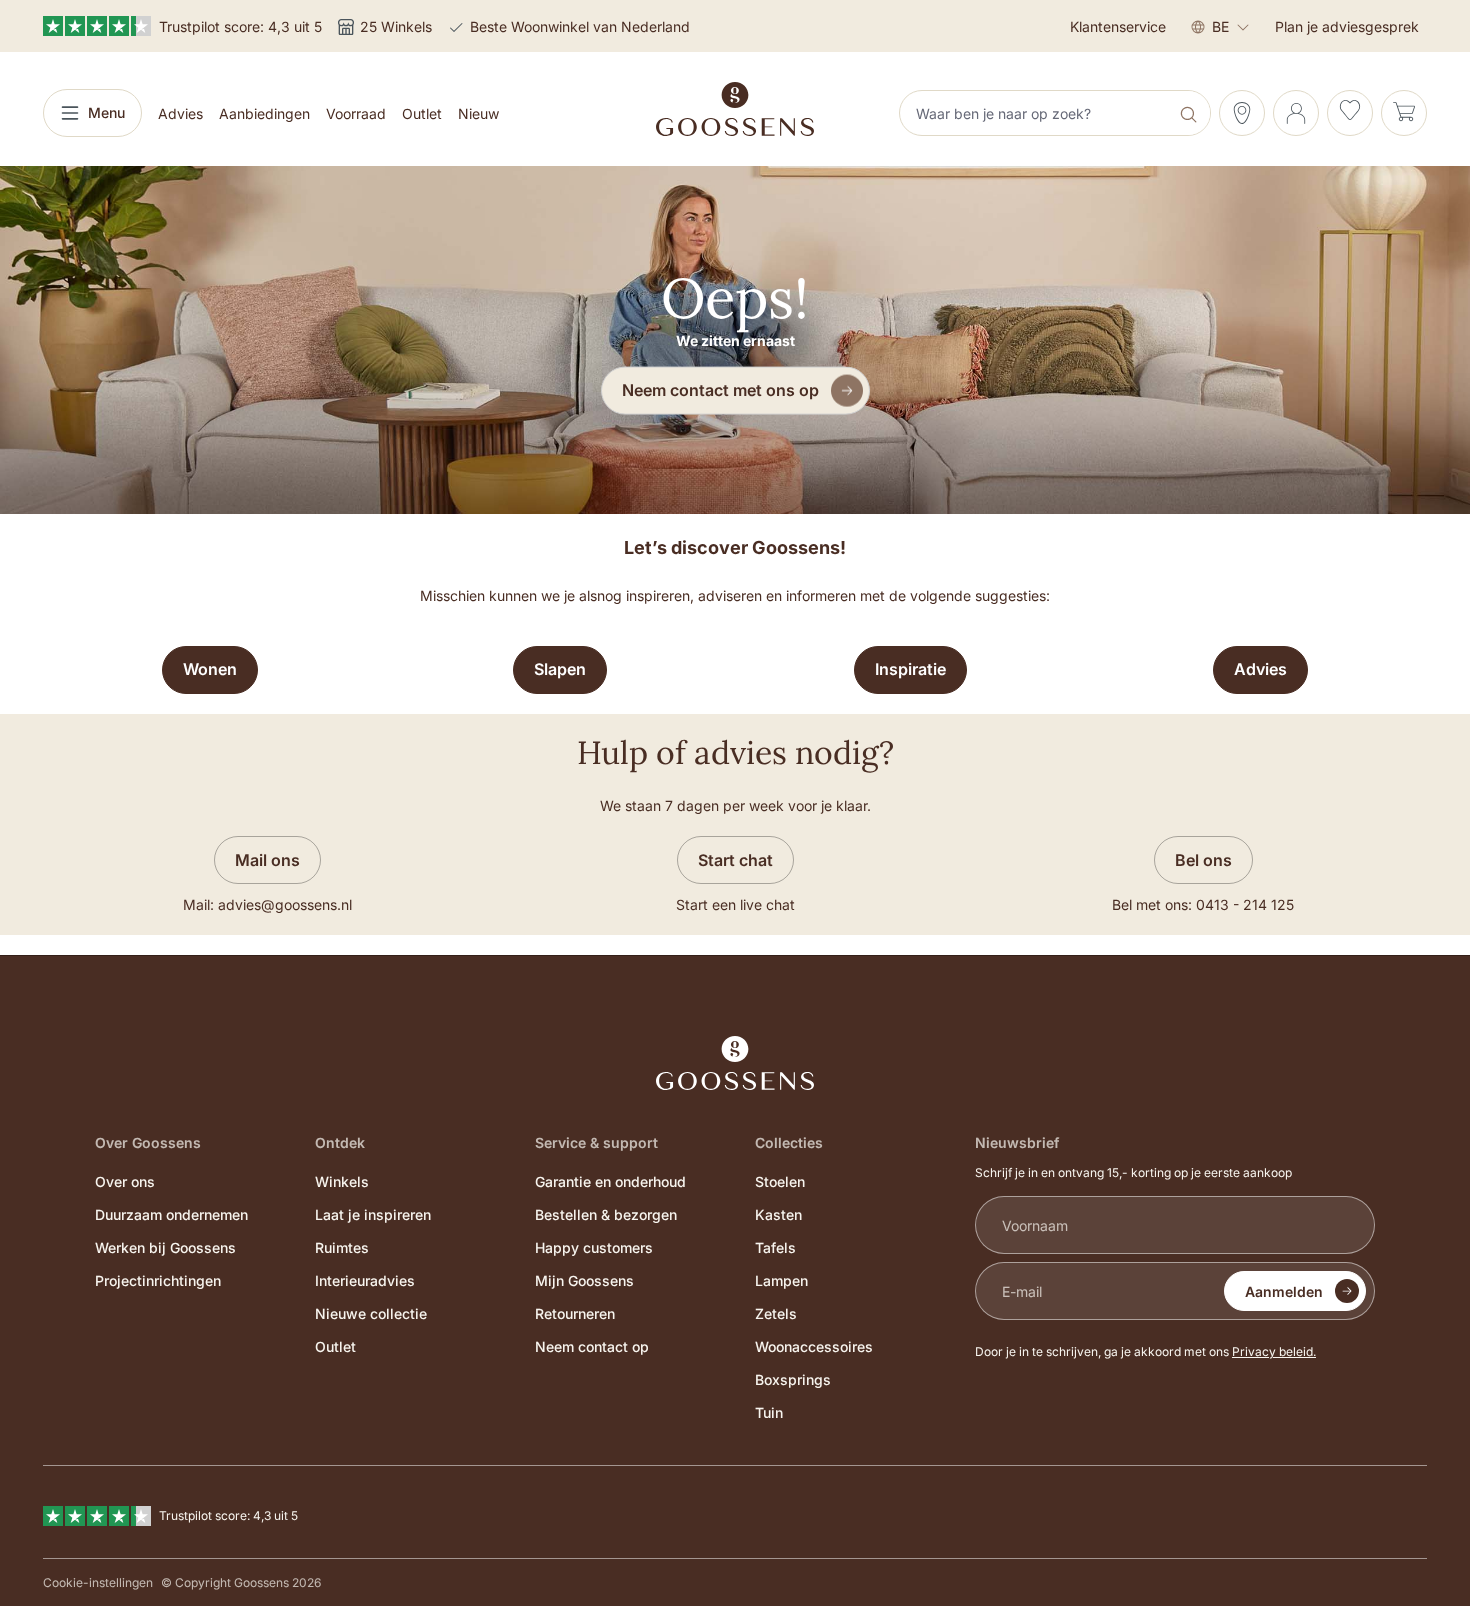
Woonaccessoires (814, 1346)
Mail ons (267, 860)
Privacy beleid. (1274, 1351)
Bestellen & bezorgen (606, 1214)
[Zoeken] (1190, 113)
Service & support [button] (596, 1142)
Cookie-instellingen (98, 1582)
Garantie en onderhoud (610, 1181)
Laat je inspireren (373, 1214)
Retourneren (575, 1313)
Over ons (125, 1181)
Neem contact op (592, 1346)
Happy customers (594, 1247)
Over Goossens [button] (148, 1142)
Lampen (781, 1280)
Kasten (778, 1214)
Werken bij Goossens (165, 1247)
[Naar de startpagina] (735, 109)
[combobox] (1036, 113)
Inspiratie (910, 669)
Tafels (775, 1247)
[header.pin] (1242, 113)
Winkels (342, 1181)
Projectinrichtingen (158, 1280)
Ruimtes (342, 1247)
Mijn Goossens (584, 1280)
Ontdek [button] (340, 1142)
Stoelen (780, 1181)
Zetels (776, 1313)
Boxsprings (793, 1379)
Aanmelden (1284, 1291)
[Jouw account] (1296, 113)
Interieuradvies (365, 1280)
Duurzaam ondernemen (171, 1214)
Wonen (210, 669)
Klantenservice (1118, 26)
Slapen (560, 669)
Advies (1260, 669)
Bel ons (1203, 860)
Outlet (335, 1346)
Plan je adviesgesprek (1347, 26)
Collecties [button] (789, 1142)
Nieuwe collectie (371, 1313)
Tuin (769, 1412)
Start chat (735, 860)
